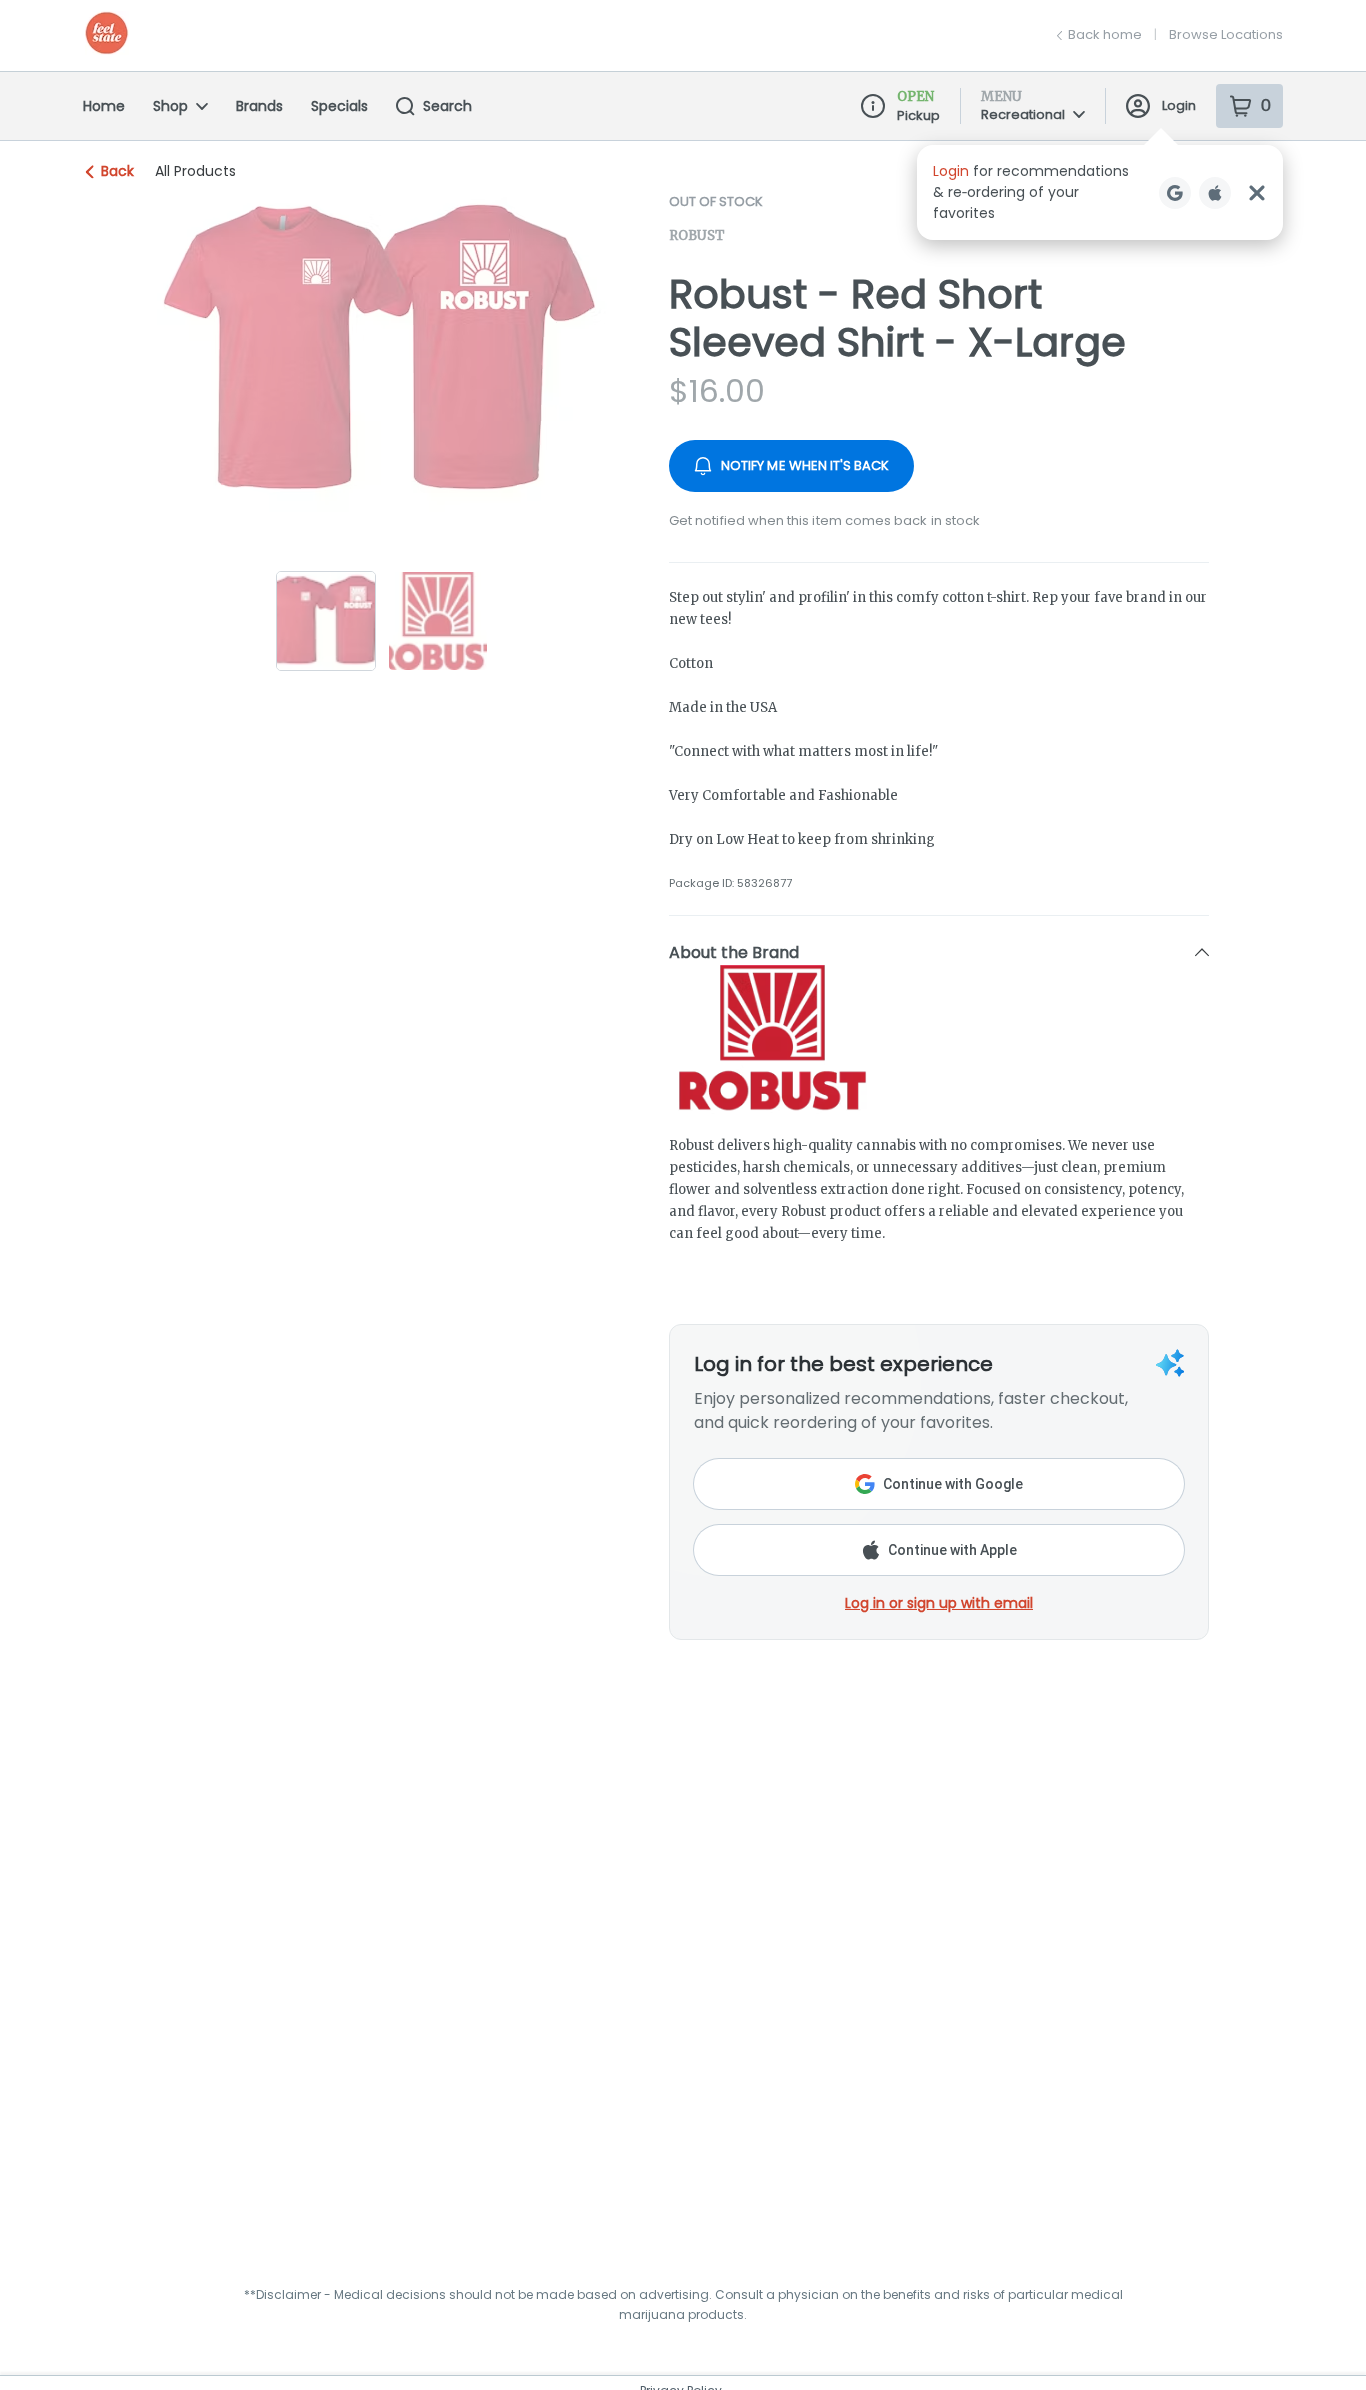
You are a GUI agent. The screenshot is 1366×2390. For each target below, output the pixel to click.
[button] (1100, 192)
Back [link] (117, 171)
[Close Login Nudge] (1257, 193)
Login (1179, 105)
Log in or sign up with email (939, 1603)
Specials (339, 106)
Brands (259, 106)
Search (447, 106)
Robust (697, 235)
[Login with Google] (1175, 193)
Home (104, 106)
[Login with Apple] (1215, 193)
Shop (170, 106)
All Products (195, 171)
